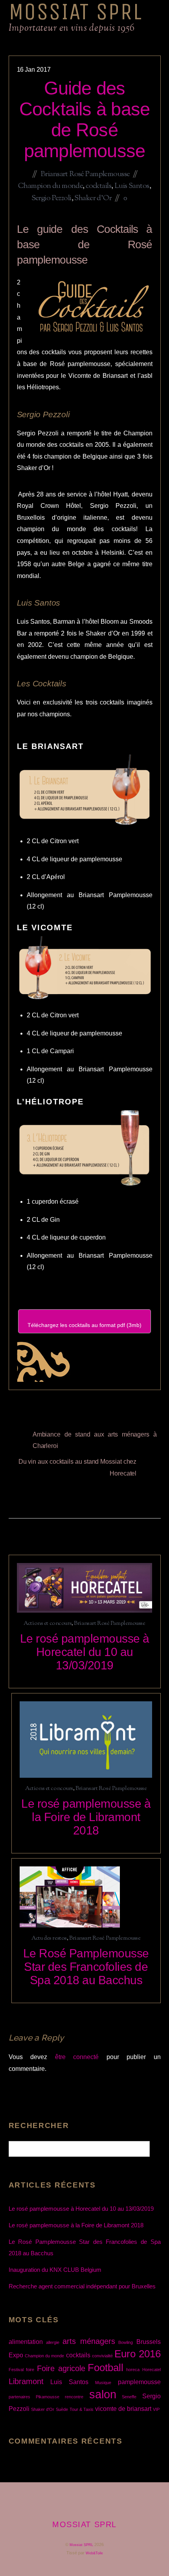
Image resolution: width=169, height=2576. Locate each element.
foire (30, 2370)
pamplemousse (139, 2382)
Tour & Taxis (82, 2409)
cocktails (98, 186)
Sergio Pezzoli (51, 198)
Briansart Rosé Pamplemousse (85, 174)
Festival (16, 2370)
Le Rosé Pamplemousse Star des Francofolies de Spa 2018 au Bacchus (86, 1967)
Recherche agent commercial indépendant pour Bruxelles (82, 2286)
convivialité (102, 2356)
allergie (53, 2342)
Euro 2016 (137, 2354)
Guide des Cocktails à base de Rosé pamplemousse (85, 119)
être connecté (77, 2057)
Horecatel (152, 2370)
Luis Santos (132, 186)
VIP (156, 2409)
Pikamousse (48, 2397)
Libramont (26, 2381)
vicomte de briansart (123, 2409)
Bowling (126, 2342)
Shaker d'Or (93, 198)
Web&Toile (94, 2553)
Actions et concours (48, 1623)
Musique (103, 2383)
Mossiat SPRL (81, 2545)
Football (106, 2368)
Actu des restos (49, 1938)
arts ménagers (89, 2341)
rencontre (74, 2397)
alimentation (26, 2342)
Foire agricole (61, 2368)
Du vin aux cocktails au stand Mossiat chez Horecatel (78, 1467)
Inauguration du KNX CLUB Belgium (55, 2270)
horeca (133, 2370)
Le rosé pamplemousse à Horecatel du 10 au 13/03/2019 (85, 1652)
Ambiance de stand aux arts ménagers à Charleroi (95, 1440)
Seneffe (129, 2397)
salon (103, 2394)
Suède (62, 2409)
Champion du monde (50, 186)
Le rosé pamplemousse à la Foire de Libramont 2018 (86, 1817)
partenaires (19, 2397)
